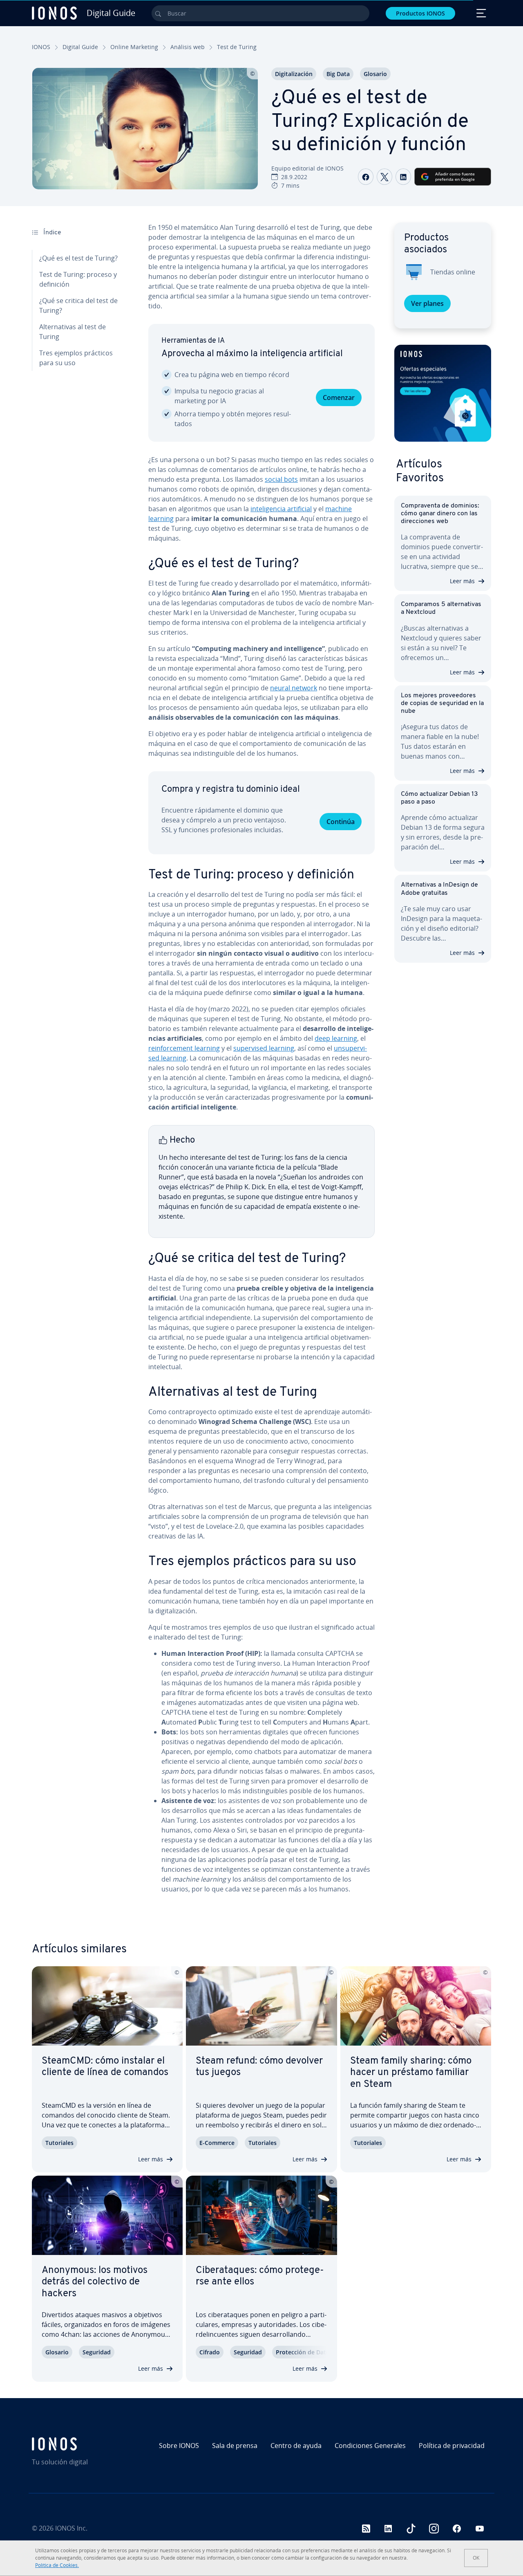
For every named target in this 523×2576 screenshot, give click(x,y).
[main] (261, 1065)
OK (476, 2558)
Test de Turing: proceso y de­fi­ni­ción (78, 279)
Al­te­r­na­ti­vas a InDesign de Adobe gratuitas (439, 889)
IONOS (41, 47)
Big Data (338, 74)
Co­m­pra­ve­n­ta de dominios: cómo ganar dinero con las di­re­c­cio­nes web (440, 514)
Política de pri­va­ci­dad (452, 2446)
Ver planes (427, 303)
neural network (294, 688)
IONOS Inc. (71, 2528)
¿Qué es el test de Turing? (78, 258)
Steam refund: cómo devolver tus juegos (259, 2067)
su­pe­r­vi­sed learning (264, 1048)
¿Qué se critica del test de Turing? (78, 305)
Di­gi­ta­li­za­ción (294, 74)
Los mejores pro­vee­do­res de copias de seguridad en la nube (442, 703)
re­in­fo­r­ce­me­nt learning (184, 1048)
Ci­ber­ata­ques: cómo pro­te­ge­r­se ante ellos (260, 2276)
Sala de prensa (235, 2446)
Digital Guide (80, 47)
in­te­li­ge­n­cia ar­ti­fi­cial (281, 509)
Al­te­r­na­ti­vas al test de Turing (73, 332)
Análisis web (188, 47)
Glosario (375, 74)
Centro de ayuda (296, 2446)
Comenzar (339, 398)
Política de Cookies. (57, 2565)
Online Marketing (134, 47)
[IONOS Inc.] (87, 2444)
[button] (443, 393)
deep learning (336, 1038)
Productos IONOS (420, 13)
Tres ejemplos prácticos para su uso (76, 358)
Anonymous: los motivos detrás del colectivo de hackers (95, 2282)
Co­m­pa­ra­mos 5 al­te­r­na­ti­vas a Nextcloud (441, 608)
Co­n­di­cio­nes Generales (370, 2446)
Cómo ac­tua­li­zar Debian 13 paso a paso (439, 798)
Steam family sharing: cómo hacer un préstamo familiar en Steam (411, 2073)
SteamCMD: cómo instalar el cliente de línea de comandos (105, 2067)
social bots (281, 479)
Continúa (341, 822)
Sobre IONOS (179, 2446)
